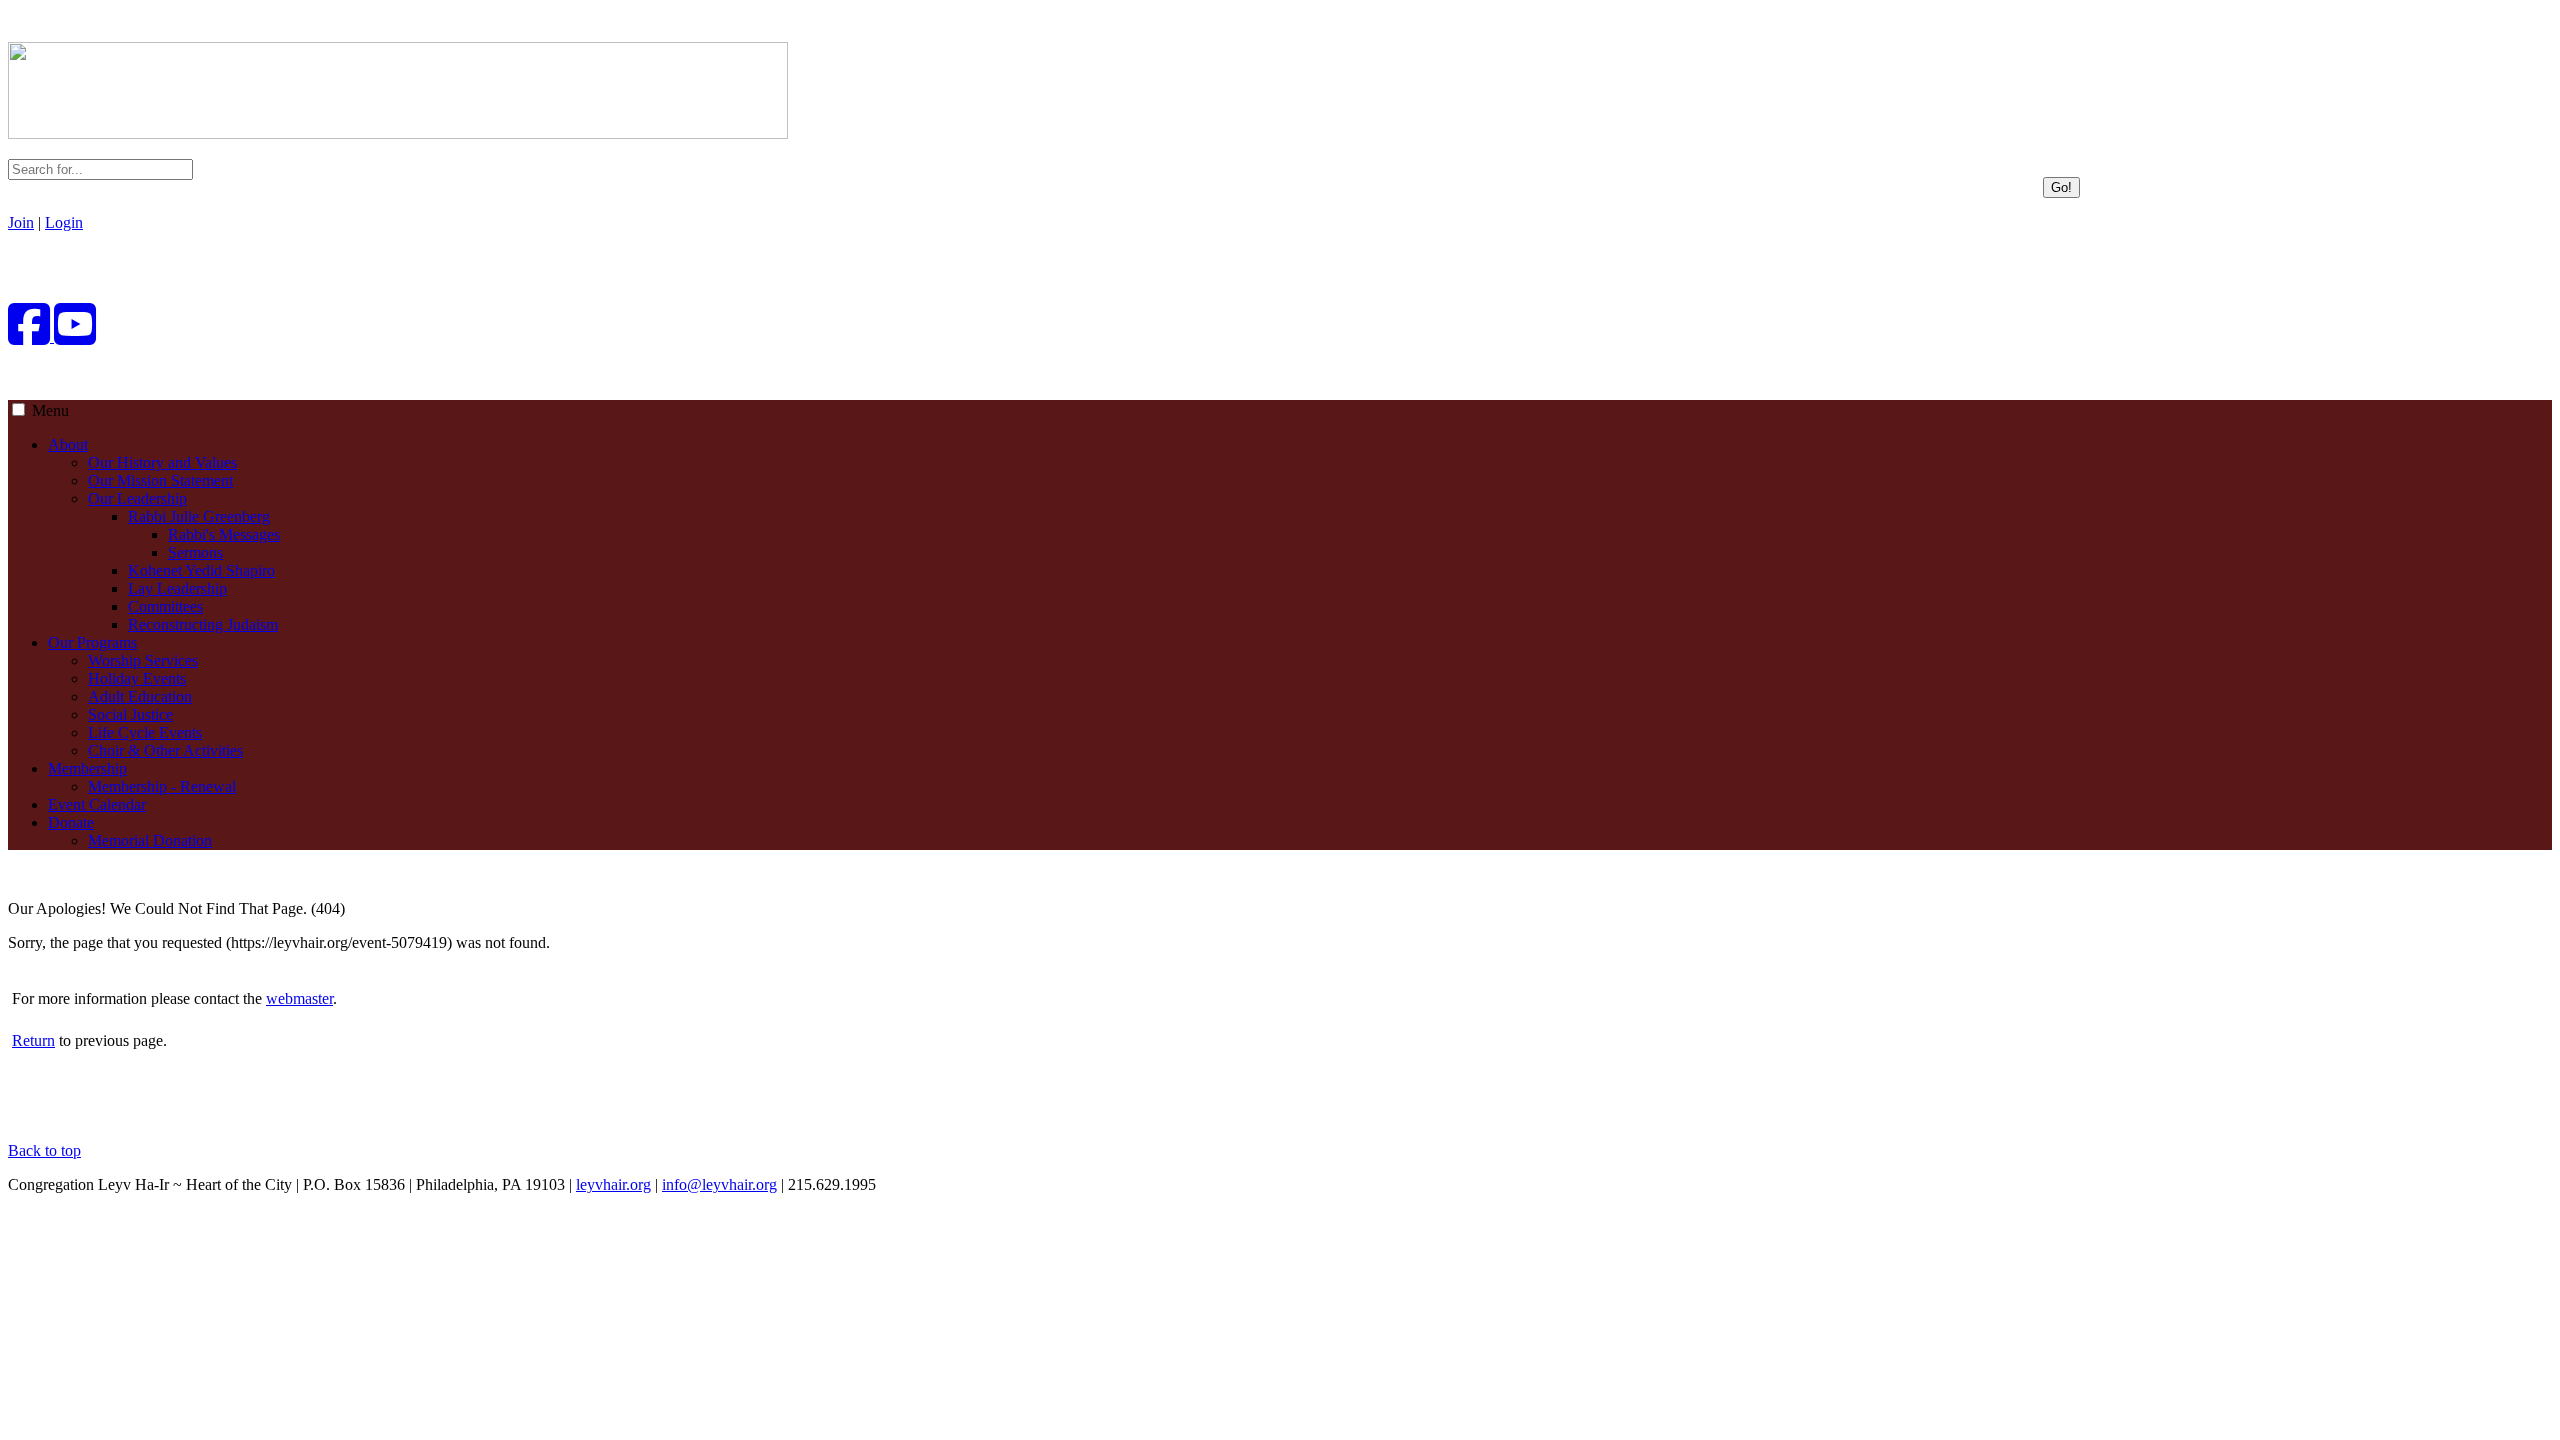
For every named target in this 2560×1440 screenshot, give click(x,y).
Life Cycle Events (145, 732)
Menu (50, 410)
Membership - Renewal (162, 786)
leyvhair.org (613, 1184)
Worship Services (143, 660)
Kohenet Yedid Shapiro (201, 570)
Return (33, 1040)
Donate (71, 822)
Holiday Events (137, 678)
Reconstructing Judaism (203, 624)
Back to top (44, 1150)
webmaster (299, 998)
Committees (165, 606)
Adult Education (140, 696)
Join (21, 222)
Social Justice (130, 714)
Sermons (195, 552)
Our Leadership (137, 498)
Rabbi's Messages (224, 534)
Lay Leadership (177, 588)
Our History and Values (162, 462)
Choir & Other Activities (165, 750)
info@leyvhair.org (719, 1184)
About (68, 444)
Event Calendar (97, 804)
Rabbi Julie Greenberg (199, 516)
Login (64, 222)
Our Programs (92, 642)
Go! (2061, 187)
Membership (87, 768)
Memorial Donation (150, 840)
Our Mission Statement (160, 480)
